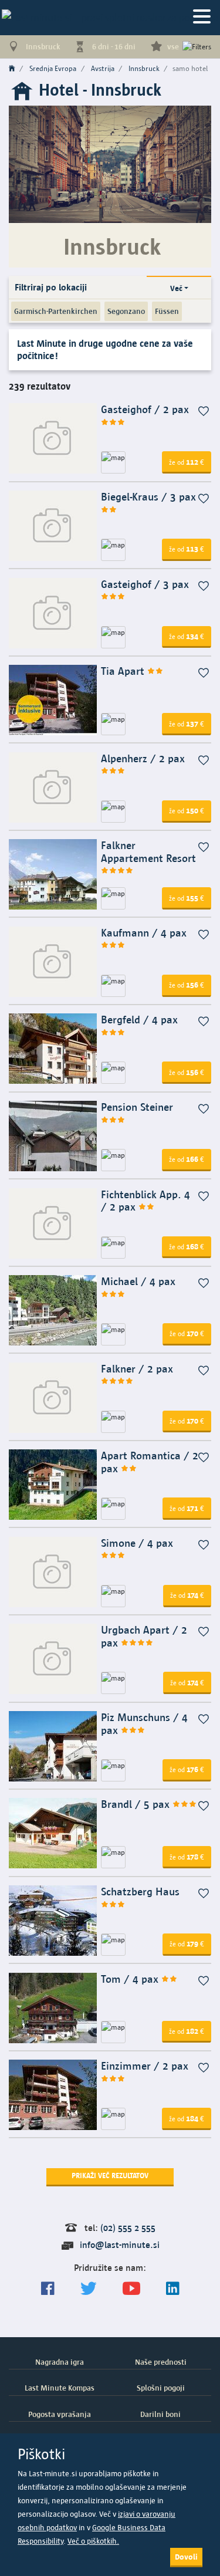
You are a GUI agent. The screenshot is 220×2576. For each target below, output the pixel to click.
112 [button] (187, 462)
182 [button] (187, 2031)
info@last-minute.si (120, 2245)
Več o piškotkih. (93, 2541)
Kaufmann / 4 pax (144, 933)
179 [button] (187, 1943)
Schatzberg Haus (140, 1892)
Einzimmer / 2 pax (145, 2066)
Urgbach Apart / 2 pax (144, 1636)
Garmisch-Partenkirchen (56, 311)
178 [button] (187, 1857)
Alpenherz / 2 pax (143, 758)
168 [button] (187, 1246)
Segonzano (126, 311)
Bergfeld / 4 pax (139, 1020)
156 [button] (187, 985)
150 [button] (187, 810)
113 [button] (187, 549)
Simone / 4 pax (137, 1543)
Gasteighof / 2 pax (145, 409)
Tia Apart (124, 671)
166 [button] (187, 1159)
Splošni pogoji (161, 2388)
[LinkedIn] (173, 2289)
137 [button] (187, 724)
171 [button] (187, 1508)
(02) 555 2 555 (128, 2228)
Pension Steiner (137, 1107)
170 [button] (187, 1333)
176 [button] (187, 1769)
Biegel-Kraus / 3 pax (148, 497)
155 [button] (187, 898)
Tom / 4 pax (131, 1979)
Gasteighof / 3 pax (145, 584)
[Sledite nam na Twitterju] (89, 2289)
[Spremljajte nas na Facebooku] (48, 2289)
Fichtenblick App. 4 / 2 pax (145, 1201)
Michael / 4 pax (138, 1281)
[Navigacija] (202, 17)
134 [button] (187, 636)
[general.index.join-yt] (131, 2289)
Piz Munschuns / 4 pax (144, 1724)
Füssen (167, 311)
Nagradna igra (60, 2362)
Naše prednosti (161, 2362)
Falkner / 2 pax (137, 1369)
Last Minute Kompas (60, 2388)
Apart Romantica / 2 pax (150, 1462)
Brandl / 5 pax (137, 1804)
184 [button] (187, 2118)
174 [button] (187, 1595)
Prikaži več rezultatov (110, 2176)
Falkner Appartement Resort (148, 852)
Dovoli (186, 2557)
